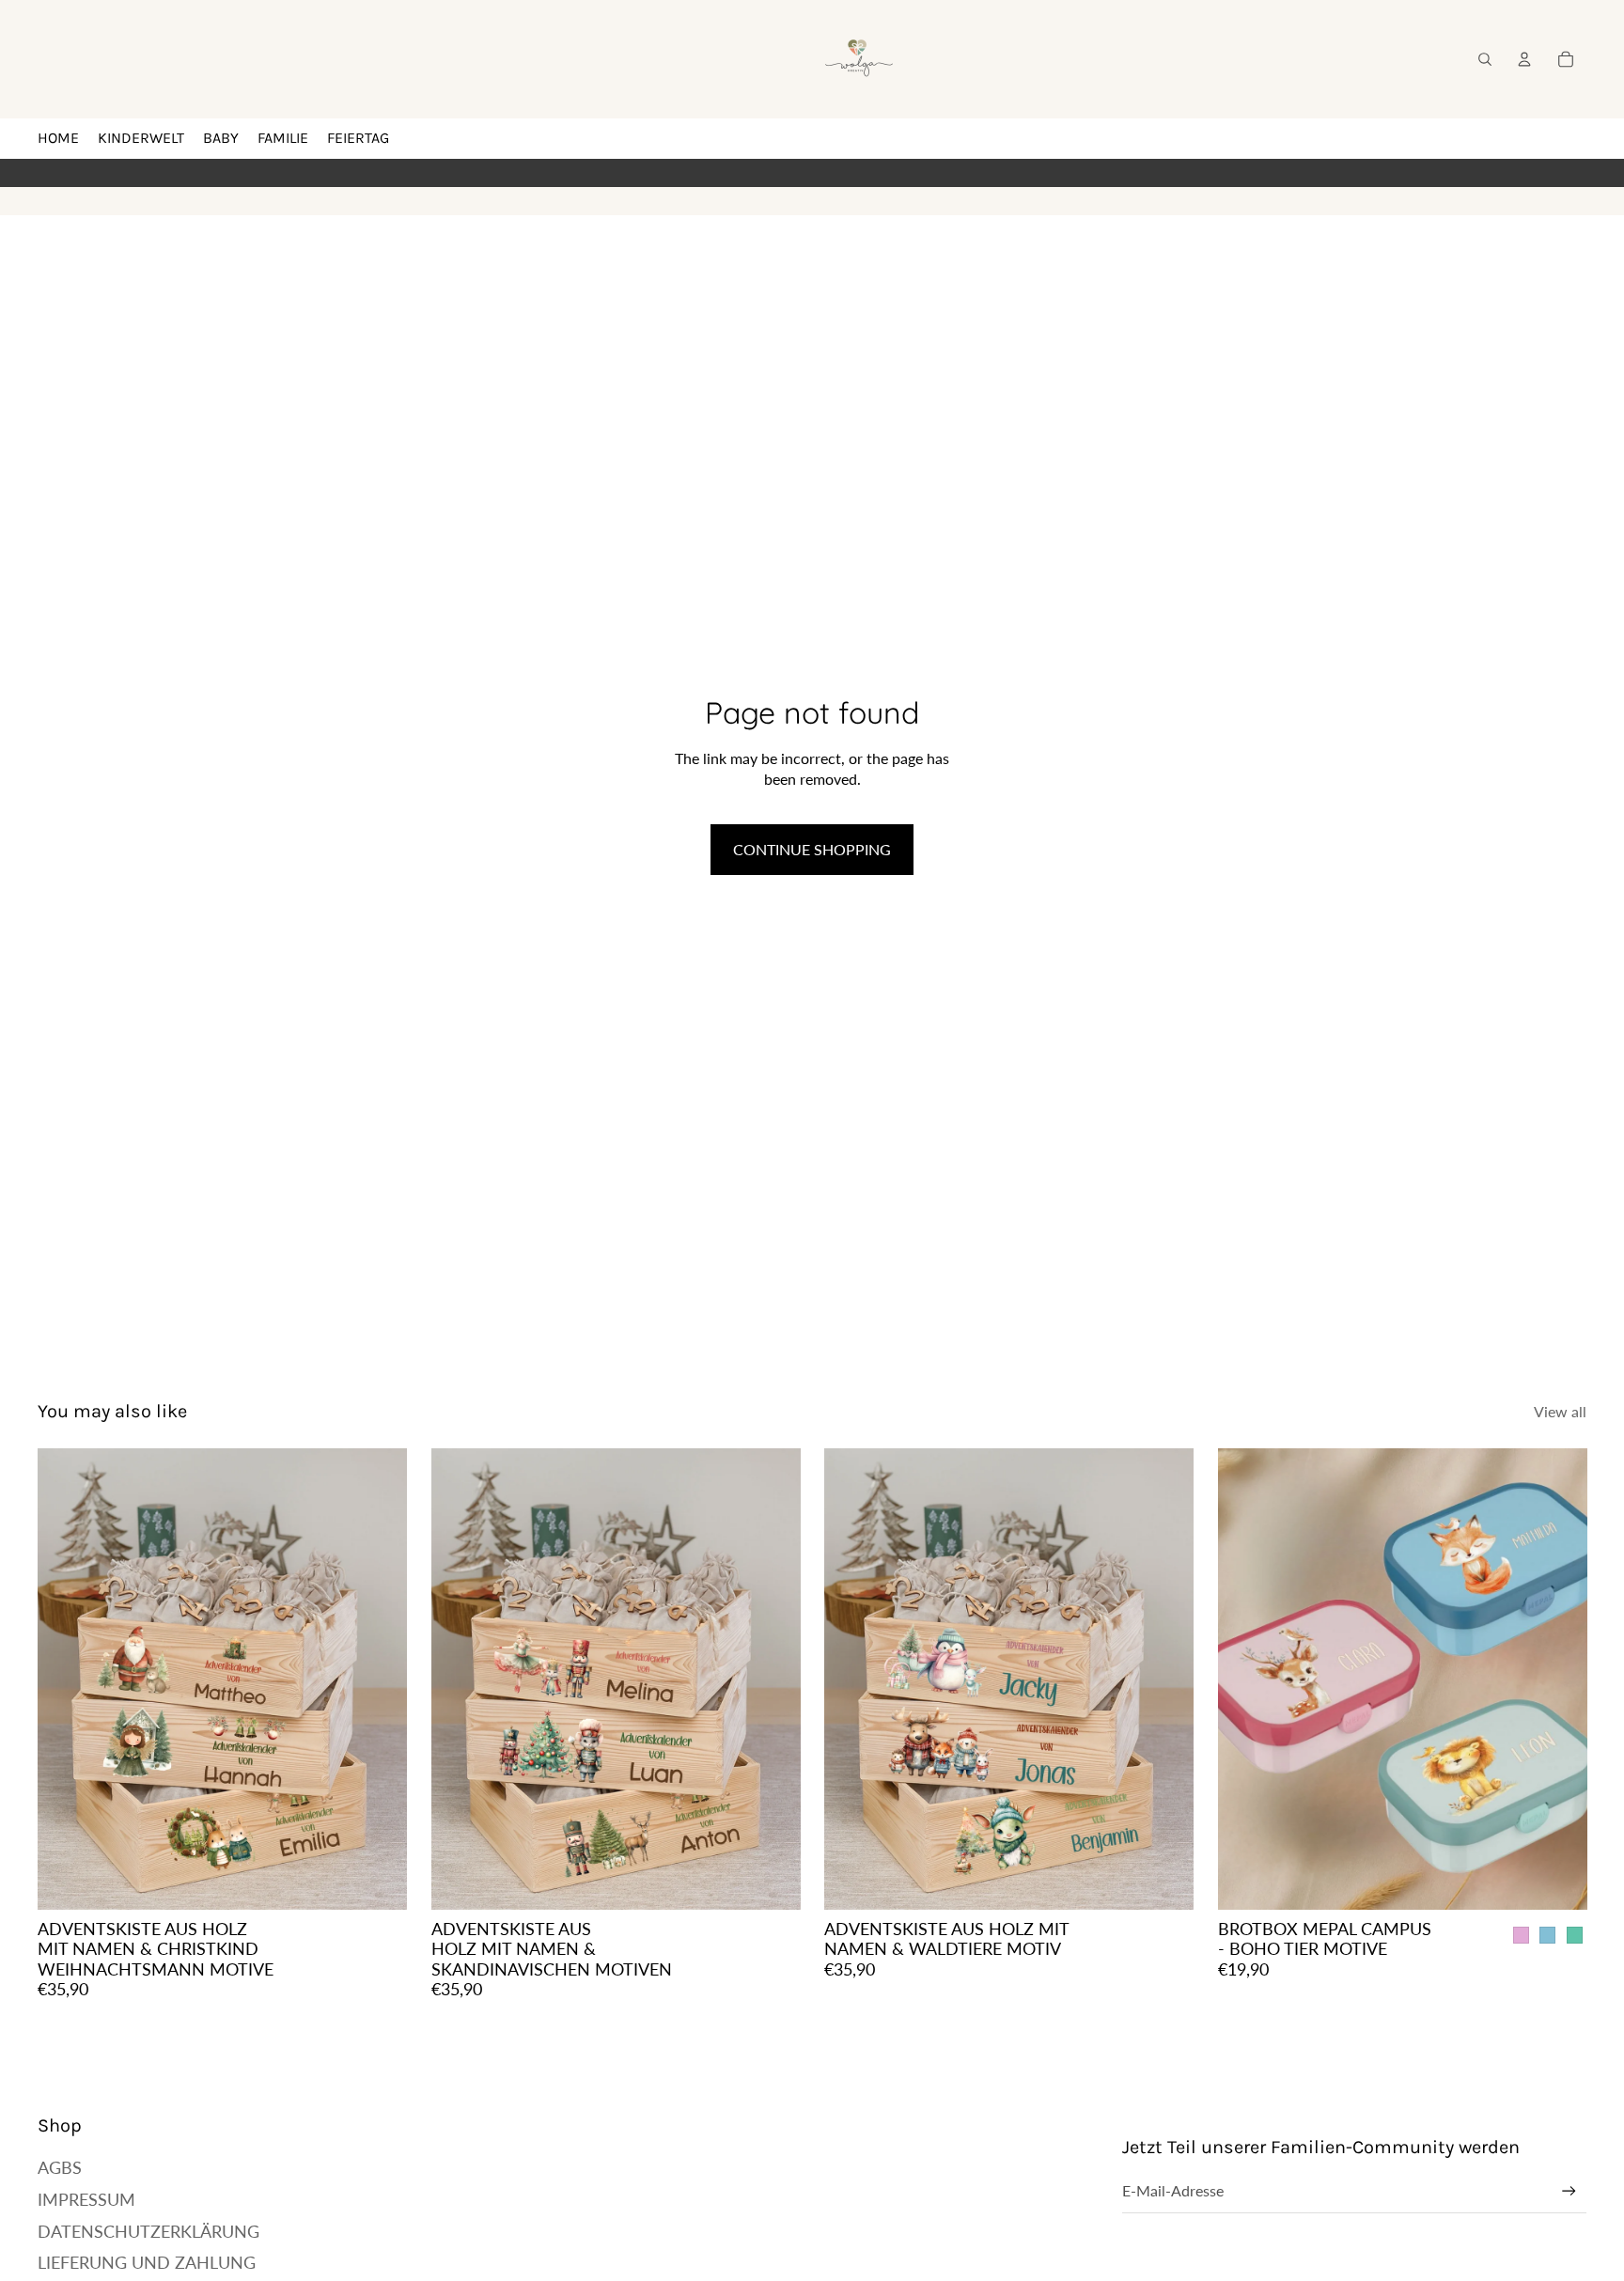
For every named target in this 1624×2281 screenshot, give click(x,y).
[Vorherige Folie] (66, 1679)
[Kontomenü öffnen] (1524, 59)
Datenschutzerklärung (148, 2231)
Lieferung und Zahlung (147, 2262)
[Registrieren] (1569, 2191)
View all (1560, 1411)
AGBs (60, 2167)
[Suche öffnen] (1485, 59)
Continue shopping (812, 849)
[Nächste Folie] (379, 1679)
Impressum (86, 2199)
